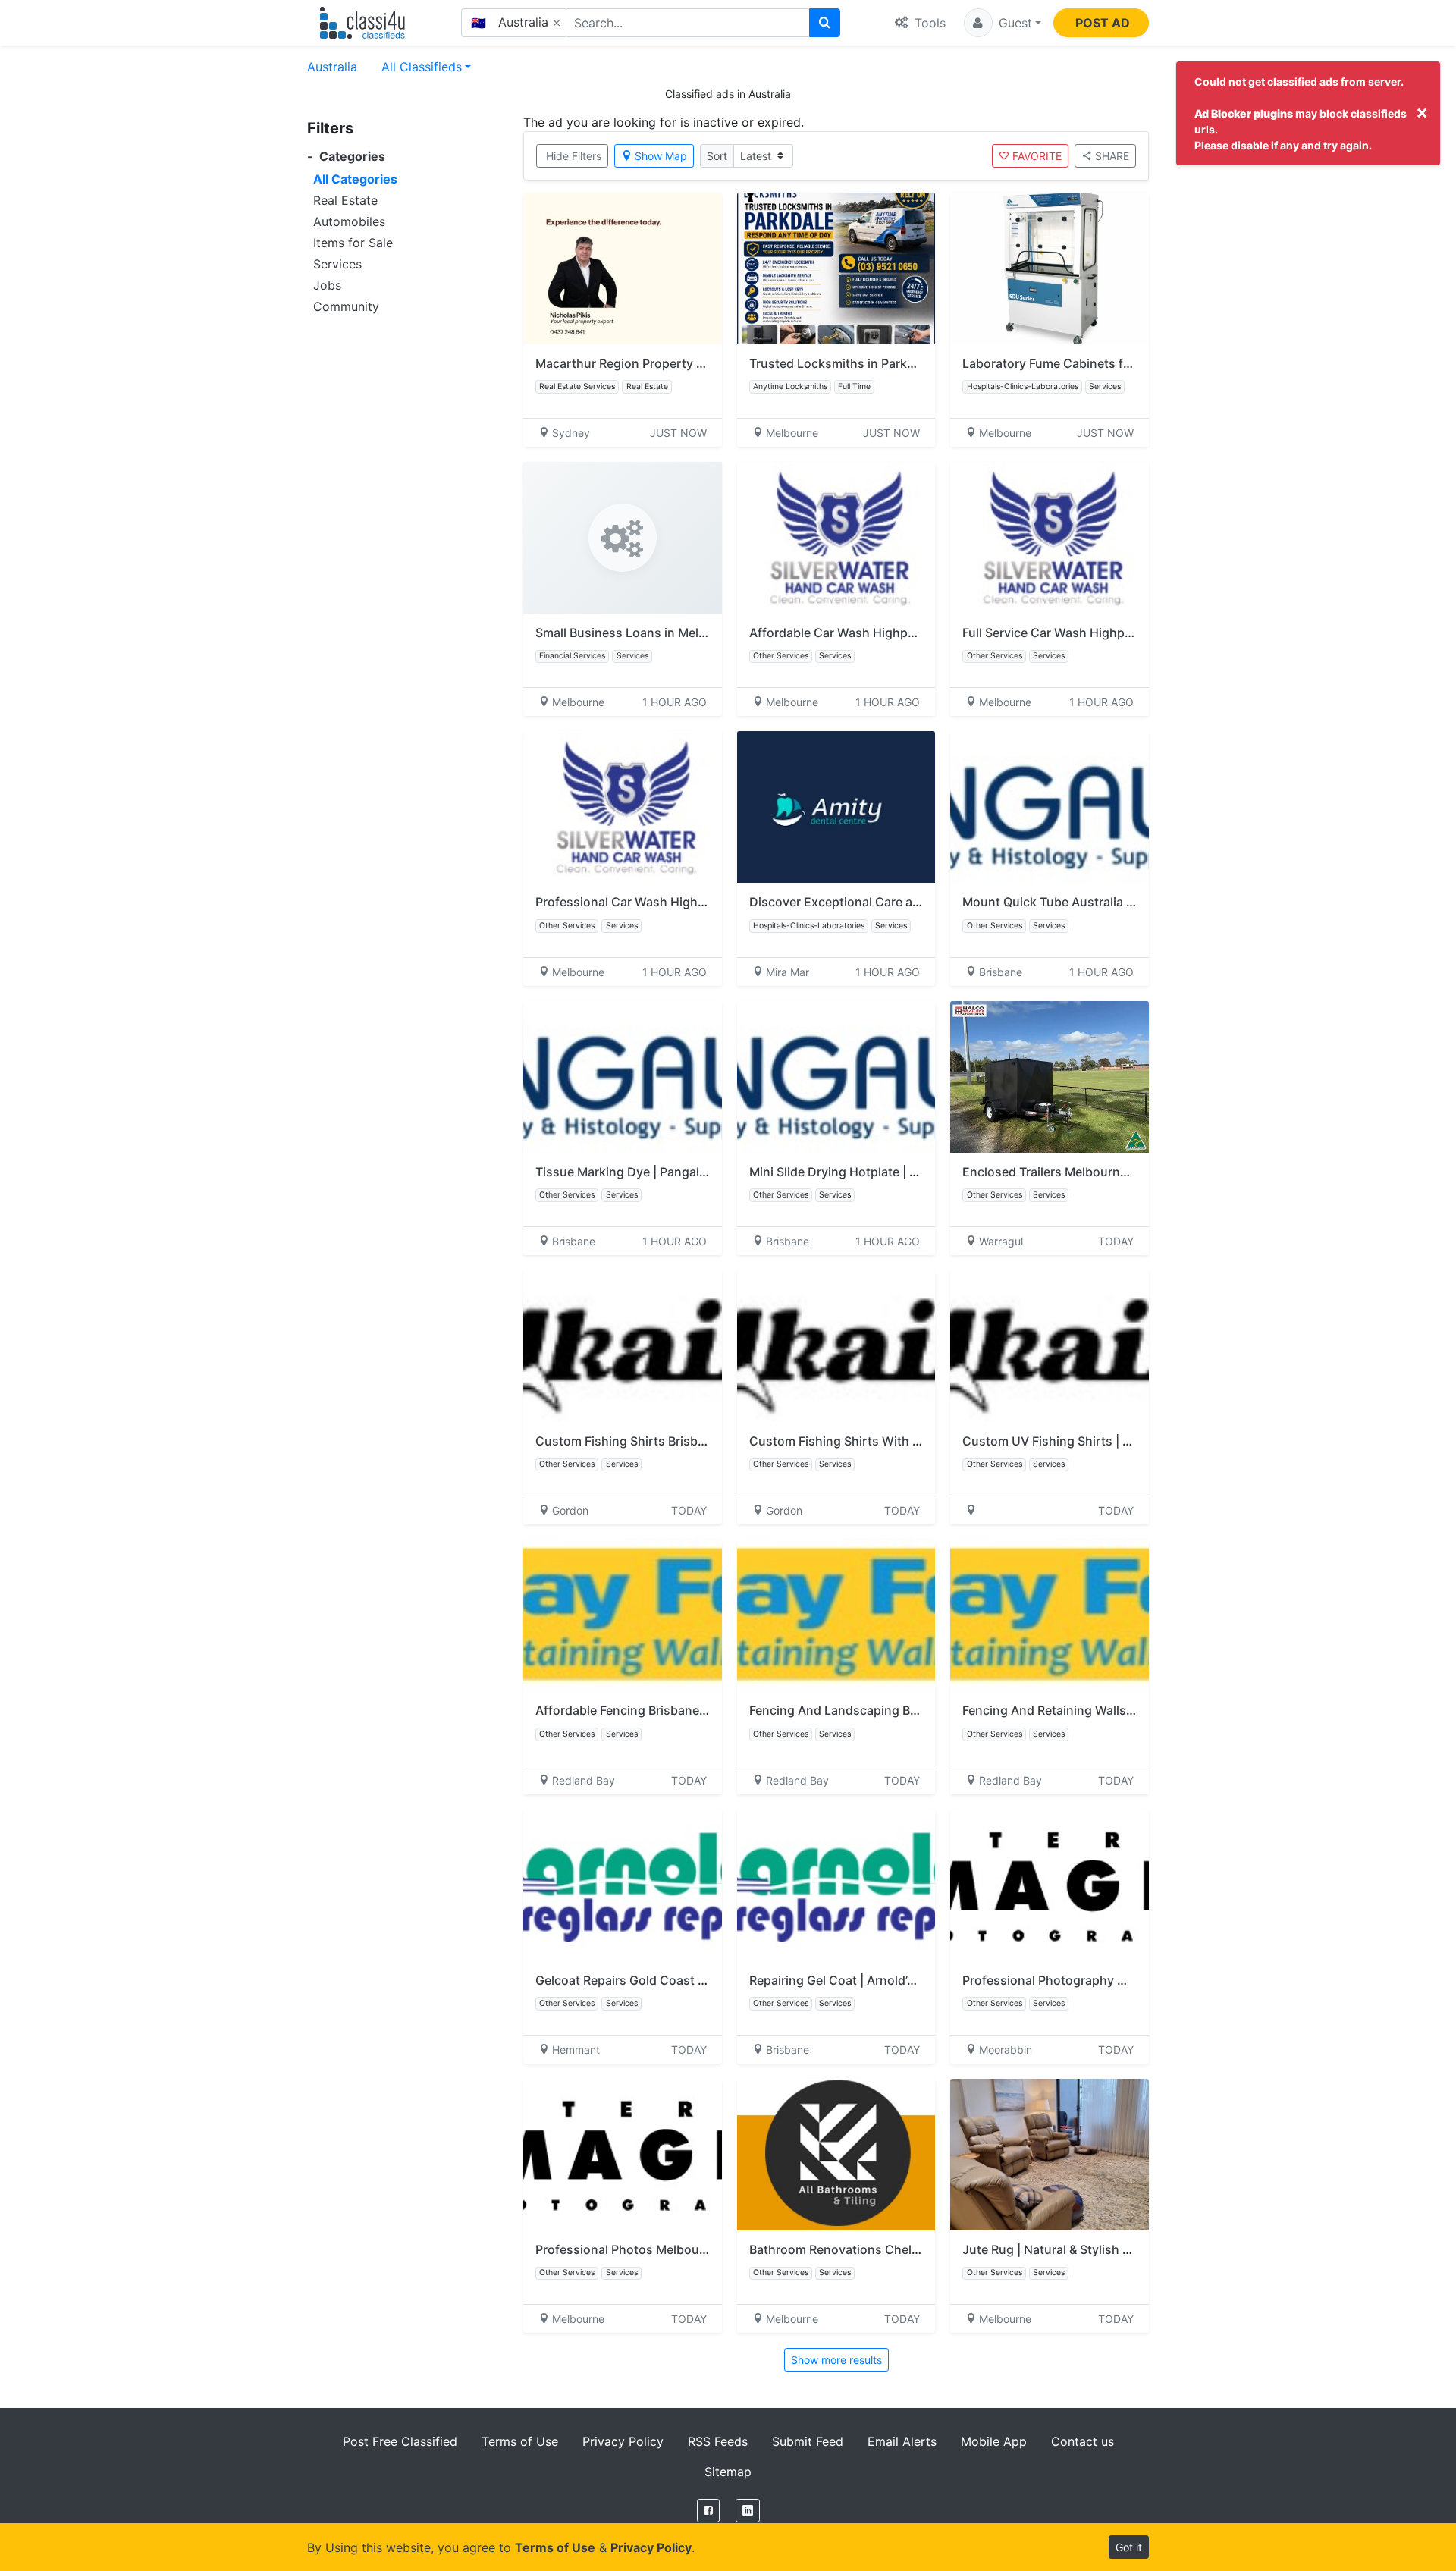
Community (346, 306)
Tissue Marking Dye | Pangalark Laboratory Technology (695, 1172)
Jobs (327, 285)
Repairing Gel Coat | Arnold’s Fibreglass (863, 1980)
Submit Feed (808, 2441)
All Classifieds (422, 67)
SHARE (1112, 156)
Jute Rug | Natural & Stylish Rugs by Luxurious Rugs (1113, 2249)
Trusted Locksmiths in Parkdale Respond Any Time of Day (916, 363)
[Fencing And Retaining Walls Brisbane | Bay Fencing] (1050, 1615)
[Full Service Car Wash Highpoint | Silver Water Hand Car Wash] (1050, 538)
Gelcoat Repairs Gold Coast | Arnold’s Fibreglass (675, 1980)
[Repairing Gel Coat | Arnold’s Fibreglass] (836, 1885)
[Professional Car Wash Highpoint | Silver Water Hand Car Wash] (623, 807)
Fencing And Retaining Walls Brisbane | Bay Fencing (1111, 1710)
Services (337, 264)
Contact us (1083, 2441)
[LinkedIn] (748, 2511)
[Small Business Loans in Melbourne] (623, 538)
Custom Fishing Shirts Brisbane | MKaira (652, 1441)
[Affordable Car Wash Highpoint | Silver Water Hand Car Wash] (836, 538)
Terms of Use (520, 2441)
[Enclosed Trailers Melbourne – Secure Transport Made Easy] (1050, 1077)
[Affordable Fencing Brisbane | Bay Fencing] (623, 1615)
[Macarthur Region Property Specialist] (623, 268)
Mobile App (994, 2441)
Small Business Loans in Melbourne (638, 633)
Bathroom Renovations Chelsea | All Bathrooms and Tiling (916, 2249)
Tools (928, 23)
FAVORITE (1037, 156)
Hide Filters (574, 156)
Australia (332, 67)
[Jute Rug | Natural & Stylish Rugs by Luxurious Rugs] (1050, 2155)
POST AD (1103, 23)
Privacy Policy (623, 2441)
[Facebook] (708, 2511)
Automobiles (349, 221)
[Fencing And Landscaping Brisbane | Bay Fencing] (836, 1615)
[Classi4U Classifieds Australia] (366, 23)
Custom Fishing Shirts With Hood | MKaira (872, 1441)
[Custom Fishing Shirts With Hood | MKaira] (836, 1346)
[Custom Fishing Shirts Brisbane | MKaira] (623, 1346)
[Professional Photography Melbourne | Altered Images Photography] (1050, 1885)
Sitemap (728, 2472)
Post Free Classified (400, 2441)
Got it (1129, 2547)
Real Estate (345, 200)
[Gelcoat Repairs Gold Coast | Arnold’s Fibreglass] (623, 1885)
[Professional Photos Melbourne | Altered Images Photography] (623, 2155)
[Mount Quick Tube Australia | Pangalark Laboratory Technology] (1050, 807)
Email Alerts (902, 2441)
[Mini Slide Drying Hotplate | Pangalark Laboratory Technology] (836, 1077)
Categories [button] (346, 157)
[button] (1003, 23)
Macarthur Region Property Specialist (644, 363)
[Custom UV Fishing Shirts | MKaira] (1050, 1346)
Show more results (836, 2360)
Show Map (661, 156)
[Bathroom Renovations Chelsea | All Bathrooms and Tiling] (836, 2155)
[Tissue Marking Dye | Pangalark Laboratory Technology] (623, 1077)
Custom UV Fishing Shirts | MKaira (1062, 1441)
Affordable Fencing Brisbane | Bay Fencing (657, 1710)
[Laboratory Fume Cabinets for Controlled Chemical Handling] (1050, 268)
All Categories (355, 179)
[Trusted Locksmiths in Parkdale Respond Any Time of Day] (836, 268)
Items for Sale (353, 243)
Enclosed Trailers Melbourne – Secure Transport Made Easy (1134, 1172)
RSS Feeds (718, 2441)
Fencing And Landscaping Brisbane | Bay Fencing (891, 1710)
